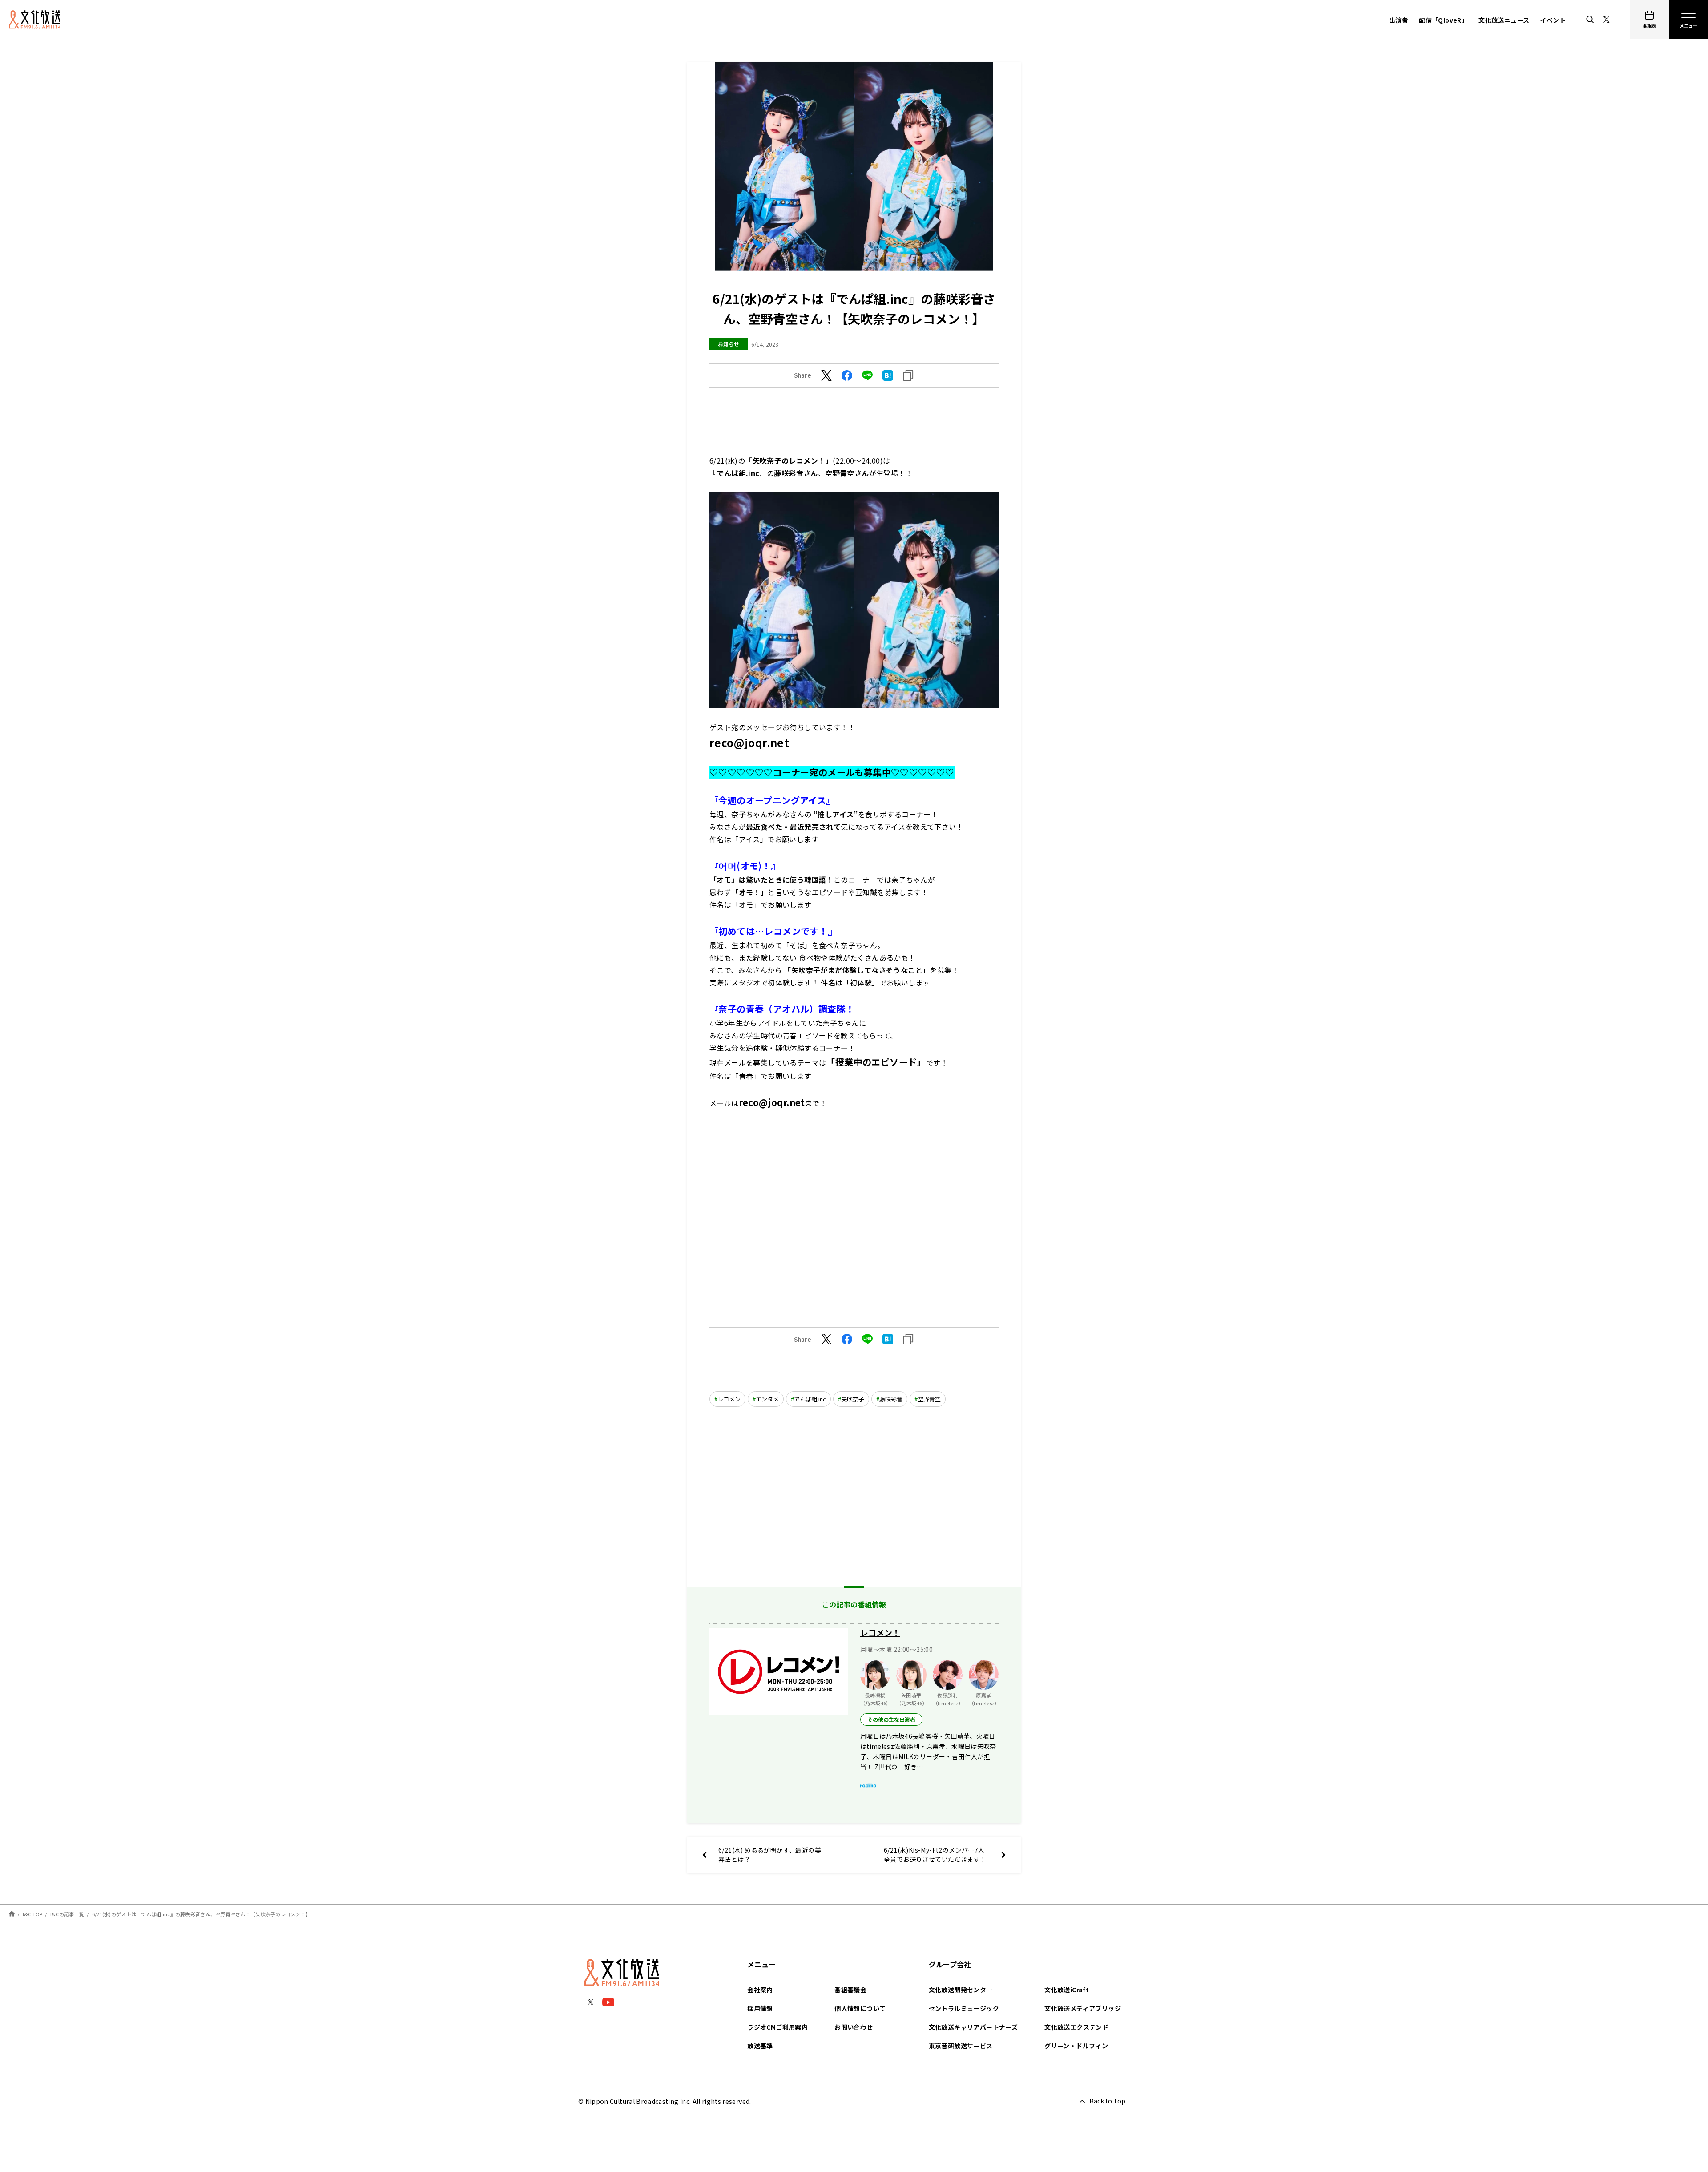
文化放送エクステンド (1076, 2027)
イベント (1553, 20)
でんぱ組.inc (810, 1399)
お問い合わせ (854, 2027)
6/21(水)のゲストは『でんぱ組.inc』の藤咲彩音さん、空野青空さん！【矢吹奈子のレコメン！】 (201, 1914)
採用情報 (760, 2008)
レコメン (729, 1399)
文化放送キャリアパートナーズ (973, 2027)
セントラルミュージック (964, 2008)
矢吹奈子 (853, 1399)
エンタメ (767, 1399)
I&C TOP (33, 1914)
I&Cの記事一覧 (67, 1914)
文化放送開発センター (961, 1990)
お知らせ (729, 344)
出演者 (1399, 20)
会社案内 (760, 1990)
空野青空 (929, 1399)
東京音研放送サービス (961, 2046)
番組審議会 (850, 1990)
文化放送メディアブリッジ (1083, 2008)
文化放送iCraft (1067, 1990)
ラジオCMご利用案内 (777, 2027)
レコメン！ (880, 1632)
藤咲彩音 (891, 1399)
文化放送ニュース (1504, 20)
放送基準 (760, 2046)
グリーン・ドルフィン (1076, 2046)
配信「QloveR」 (1443, 20)
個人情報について (860, 2008)
